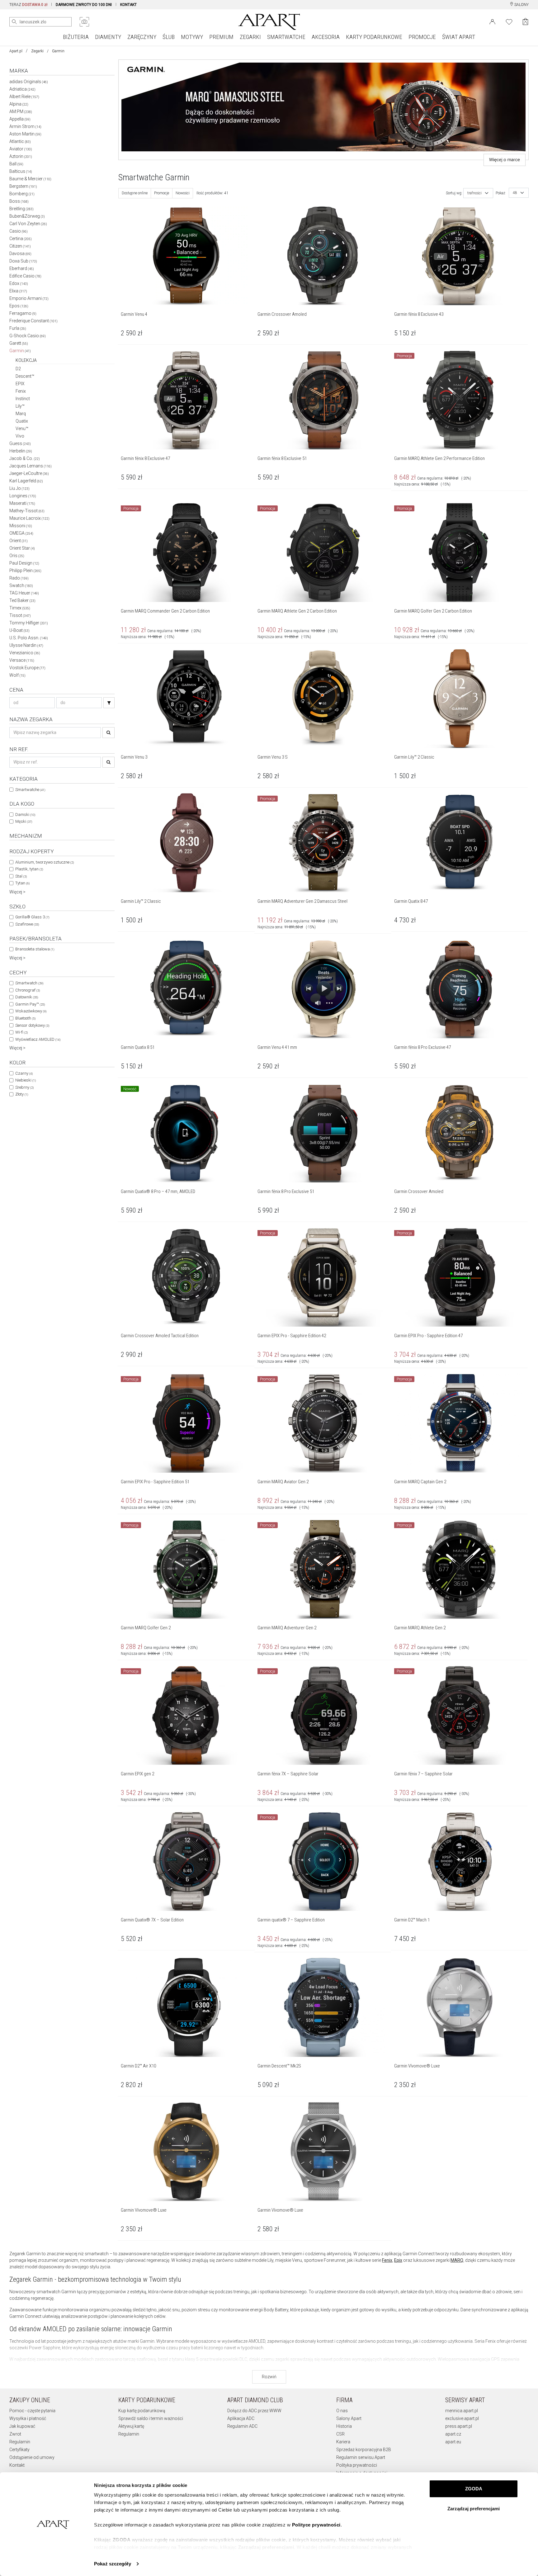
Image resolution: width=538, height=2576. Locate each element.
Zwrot (15, 2434)
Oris (17, 556)
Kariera (343, 2442)
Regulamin (20, 2442)
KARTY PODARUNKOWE (374, 37)
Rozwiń (269, 2377)
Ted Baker (22, 600)
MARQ (457, 2260)
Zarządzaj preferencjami (474, 2509)
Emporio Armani (29, 298)
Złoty (22, 1094)
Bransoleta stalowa (35, 949)
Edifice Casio (25, 276)
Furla (18, 328)
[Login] (492, 21)
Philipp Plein (25, 571)
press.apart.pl (459, 2426)
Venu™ (22, 429)
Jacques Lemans (31, 466)
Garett (19, 343)
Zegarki (37, 51)
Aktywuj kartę (131, 2426)
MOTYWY (192, 37)
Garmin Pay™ (30, 1004)
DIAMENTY (108, 37)
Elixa (18, 291)
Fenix (21, 391)
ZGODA (474, 2489)
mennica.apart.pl (462, 2411)
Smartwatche (30, 790)
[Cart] (525, 22)
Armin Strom (25, 126)
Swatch (21, 585)
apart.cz (453, 2434)
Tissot (20, 615)
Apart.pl (16, 51)
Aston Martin (25, 134)
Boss (19, 201)
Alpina (19, 104)
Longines (23, 496)
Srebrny (24, 1087)
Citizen (20, 246)
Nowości (183, 193)
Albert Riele (24, 97)
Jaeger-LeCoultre (29, 473)
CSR (340, 2434)
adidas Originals (29, 82)
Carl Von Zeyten (28, 224)
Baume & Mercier (30, 179)
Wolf (17, 675)
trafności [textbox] (474, 193)
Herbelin (21, 451)
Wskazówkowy (31, 1011)
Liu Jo (19, 488)
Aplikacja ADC (241, 2418)
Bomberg (22, 194)
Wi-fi (21, 1032)
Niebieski (26, 1080)
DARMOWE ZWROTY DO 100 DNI (84, 5)
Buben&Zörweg (27, 216)
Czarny (24, 1073)
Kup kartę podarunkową (142, 2411)
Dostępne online (135, 193)
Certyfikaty (19, 2450)
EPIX (20, 384)
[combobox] (478, 193)
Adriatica (22, 89)
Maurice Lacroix (29, 518)
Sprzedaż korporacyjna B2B (364, 2450)
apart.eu (453, 2442)
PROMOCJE (422, 37)
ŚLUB (169, 37)
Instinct (23, 399)
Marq (21, 414)
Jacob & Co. (25, 458)
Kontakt (17, 2465)
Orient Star (22, 548)
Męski (24, 821)
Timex (20, 608)
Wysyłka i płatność (28, 2418)
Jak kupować (22, 2426)
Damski (25, 814)
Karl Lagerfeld (26, 481)
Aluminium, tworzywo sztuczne (45, 862)
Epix (398, 2260)
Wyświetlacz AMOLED (38, 1039)
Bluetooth (25, 1018)
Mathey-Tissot (27, 511)
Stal (21, 876)
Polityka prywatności (357, 2465)
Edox (19, 283)
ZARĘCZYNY (142, 37)
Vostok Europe (27, 668)
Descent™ (25, 376)
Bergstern (23, 186)
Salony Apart (349, 2418)
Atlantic (20, 141)
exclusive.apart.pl (462, 2418)
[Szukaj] (109, 703)
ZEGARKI (250, 37)
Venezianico (25, 653)
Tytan (22, 883)
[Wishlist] (509, 21)
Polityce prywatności (316, 2525)
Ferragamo (23, 313)
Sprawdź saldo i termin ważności (151, 2418)
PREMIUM (221, 37)
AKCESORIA (326, 37)
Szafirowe (27, 924)
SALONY (521, 5)
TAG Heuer (24, 593)
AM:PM (21, 111)
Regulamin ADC (242, 2426)
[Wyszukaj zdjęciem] (84, 22)
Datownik (27, 997)
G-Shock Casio (28, 336)
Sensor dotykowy (32, 1025)
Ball (16, 164)
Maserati (22, 503)
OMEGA (21, 533)
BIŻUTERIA (76, 37)
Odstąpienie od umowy (32, 2457)
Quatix (22, 421)
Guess (20, 443)
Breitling (21, 209)
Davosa (20, 253)
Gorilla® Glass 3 (32, 917)
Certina (21, 239)
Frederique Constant (33, 321)
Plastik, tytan (29, 869)
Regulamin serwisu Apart (361, 2457)
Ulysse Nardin (26, 645)
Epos (19, 306)
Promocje (162, 193)
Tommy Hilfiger (29, 623)
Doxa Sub (23, 261)
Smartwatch (29, 983)
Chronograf (28, 990)
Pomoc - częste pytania (32, 2411)
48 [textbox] (515, 193)
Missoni (21, 526)
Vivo (20, 436)
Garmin (20, 351)
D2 (18, 369)
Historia (344, 2426)
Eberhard (22, 268)
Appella (20, 119)
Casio (19, 231)
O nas (342, 2411)
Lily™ (20, 406)
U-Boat (19, 630)
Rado (19, 578)
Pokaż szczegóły (113, 2564)
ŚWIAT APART (459, 37)
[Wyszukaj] (14, 22)
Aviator (21, 149)
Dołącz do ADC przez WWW (254, 2411)
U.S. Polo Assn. (29, 638)
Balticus (21, 171)
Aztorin (21, 156)
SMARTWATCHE (286, 37)
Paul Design (24, 563)
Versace (22, 660)
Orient (19, 541)
